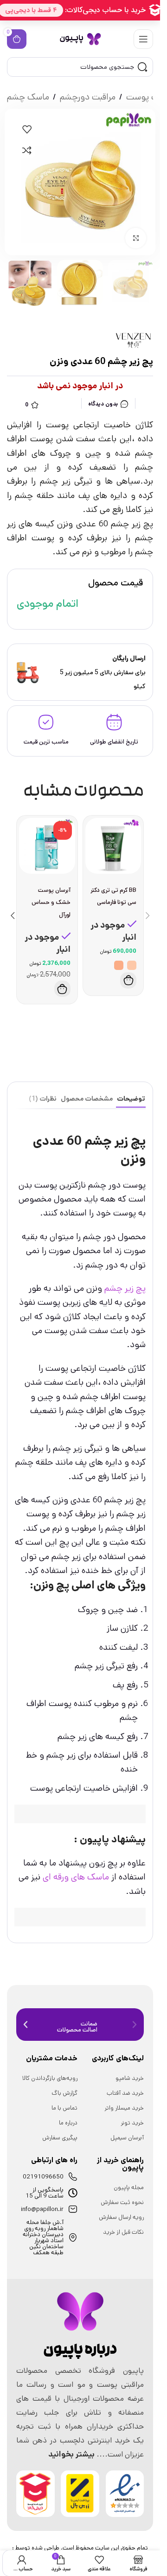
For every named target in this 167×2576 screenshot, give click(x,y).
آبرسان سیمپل (127, 2138)
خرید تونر (132, 2123)
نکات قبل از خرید (123, 2232)
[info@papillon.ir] (73, 2209)
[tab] (131, 1099)
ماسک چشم (28, 97)
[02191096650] (73, 2177)
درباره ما (68, 2123)
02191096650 (43, 2177)
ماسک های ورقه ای (76, 1877)
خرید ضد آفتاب (125, 2093)
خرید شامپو (130, 2078)
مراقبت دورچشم (88, 97)
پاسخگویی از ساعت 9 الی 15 (45, 2193)
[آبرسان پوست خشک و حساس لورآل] (47, 846)
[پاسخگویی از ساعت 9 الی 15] (73, 2193)
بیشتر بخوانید (71, 2454)
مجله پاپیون (129, 2188)
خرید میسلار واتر (124, 2108)
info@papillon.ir (42, 2209)
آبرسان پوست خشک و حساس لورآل (51, 902)
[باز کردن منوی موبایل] (143, 39)
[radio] (132, 965)
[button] (62, 989)
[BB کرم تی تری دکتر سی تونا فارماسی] (113, 846)
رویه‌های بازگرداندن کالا (50, 2078)
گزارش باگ (64, 2093)
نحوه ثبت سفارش (122, 2202)
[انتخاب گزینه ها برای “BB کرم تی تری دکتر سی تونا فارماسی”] (128, 980)
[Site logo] (80, 39)
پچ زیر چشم (125, 1288)
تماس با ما (64, 2108)
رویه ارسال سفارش (121, 2217)
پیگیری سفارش (60, 2138)
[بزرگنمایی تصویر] (136, 238)
